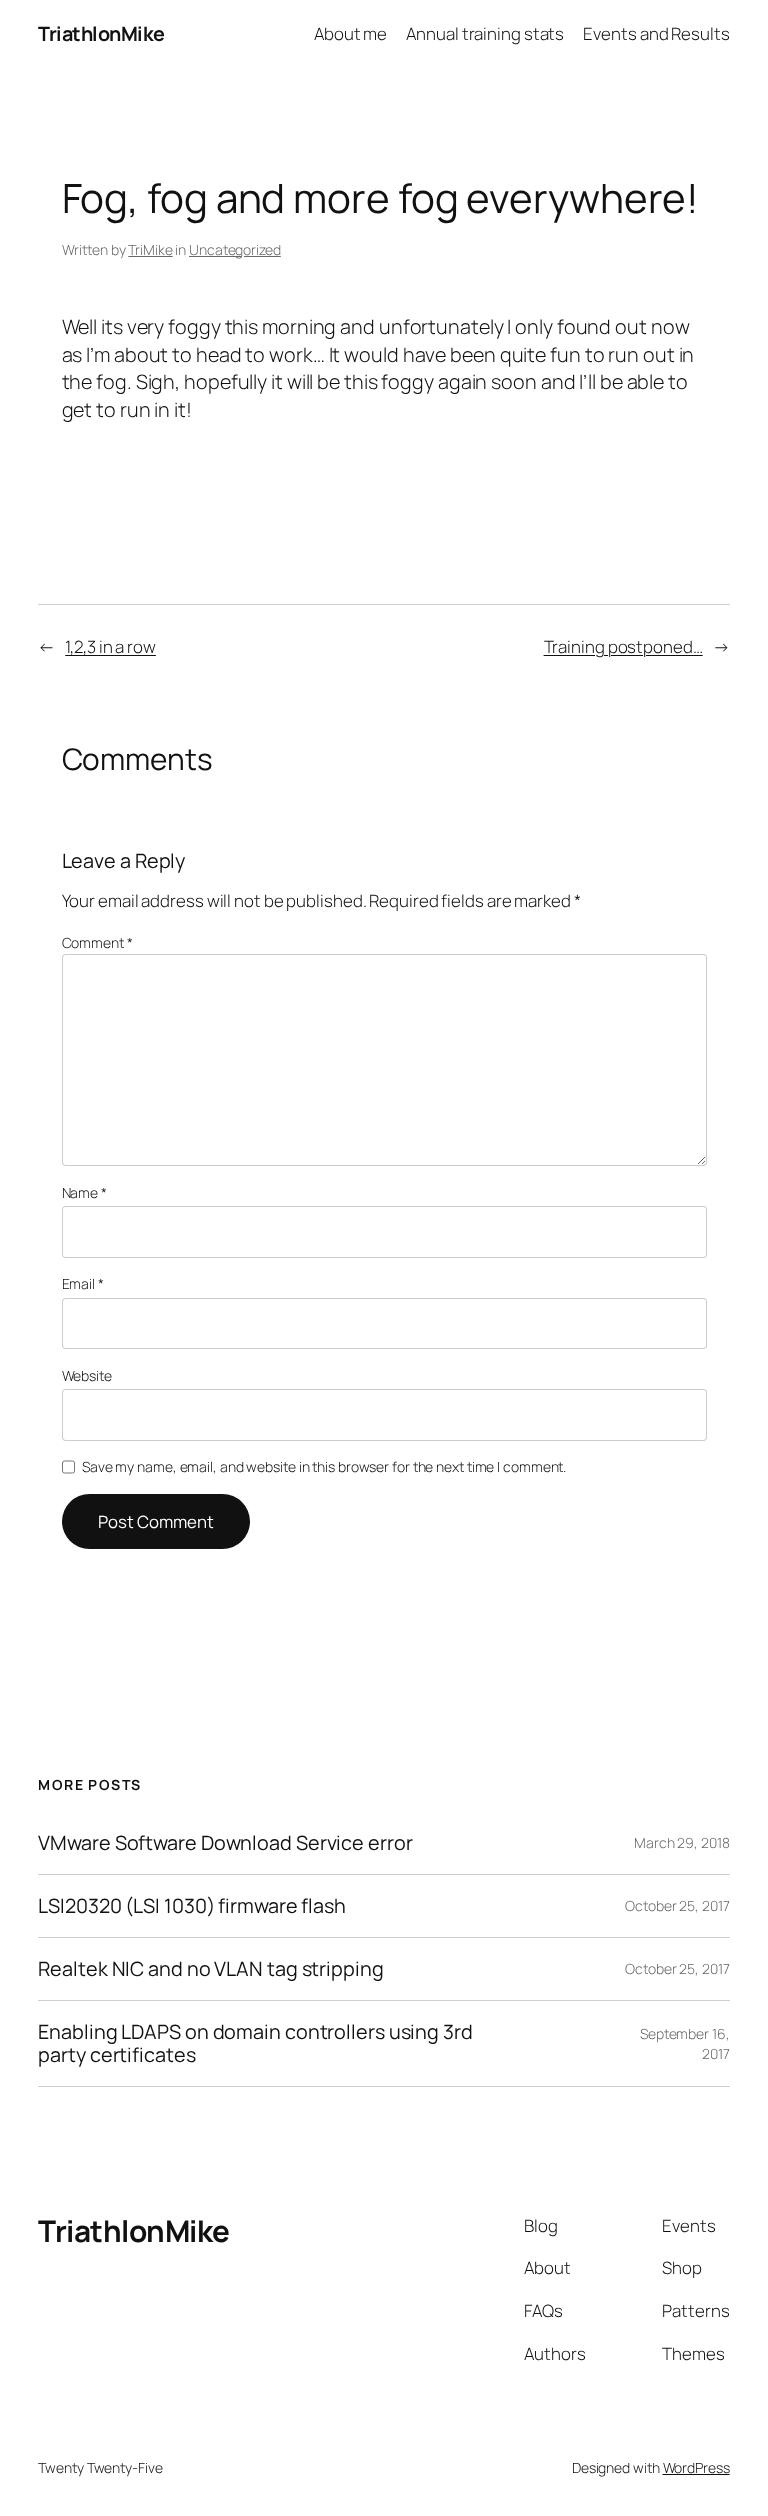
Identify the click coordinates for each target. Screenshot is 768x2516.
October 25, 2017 (677, 1905)
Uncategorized (235, 249)
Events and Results (656, 33)
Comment (97, 942)
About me (350, 33)
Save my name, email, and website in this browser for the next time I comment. (324, 1466)
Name (84, 1192)
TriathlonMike (101, 33)
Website (87, 1375)
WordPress (696, 2467)
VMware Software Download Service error (225, 1843)
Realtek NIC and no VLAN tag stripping (210, 1969)
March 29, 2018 (682, 1842)
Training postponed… (623, 646)
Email (83, 1283)
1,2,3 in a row (110, 646)
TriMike (150, 249)
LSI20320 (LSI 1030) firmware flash (192, 1906)
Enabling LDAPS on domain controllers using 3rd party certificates (255, 2043)
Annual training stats (485, 33)
